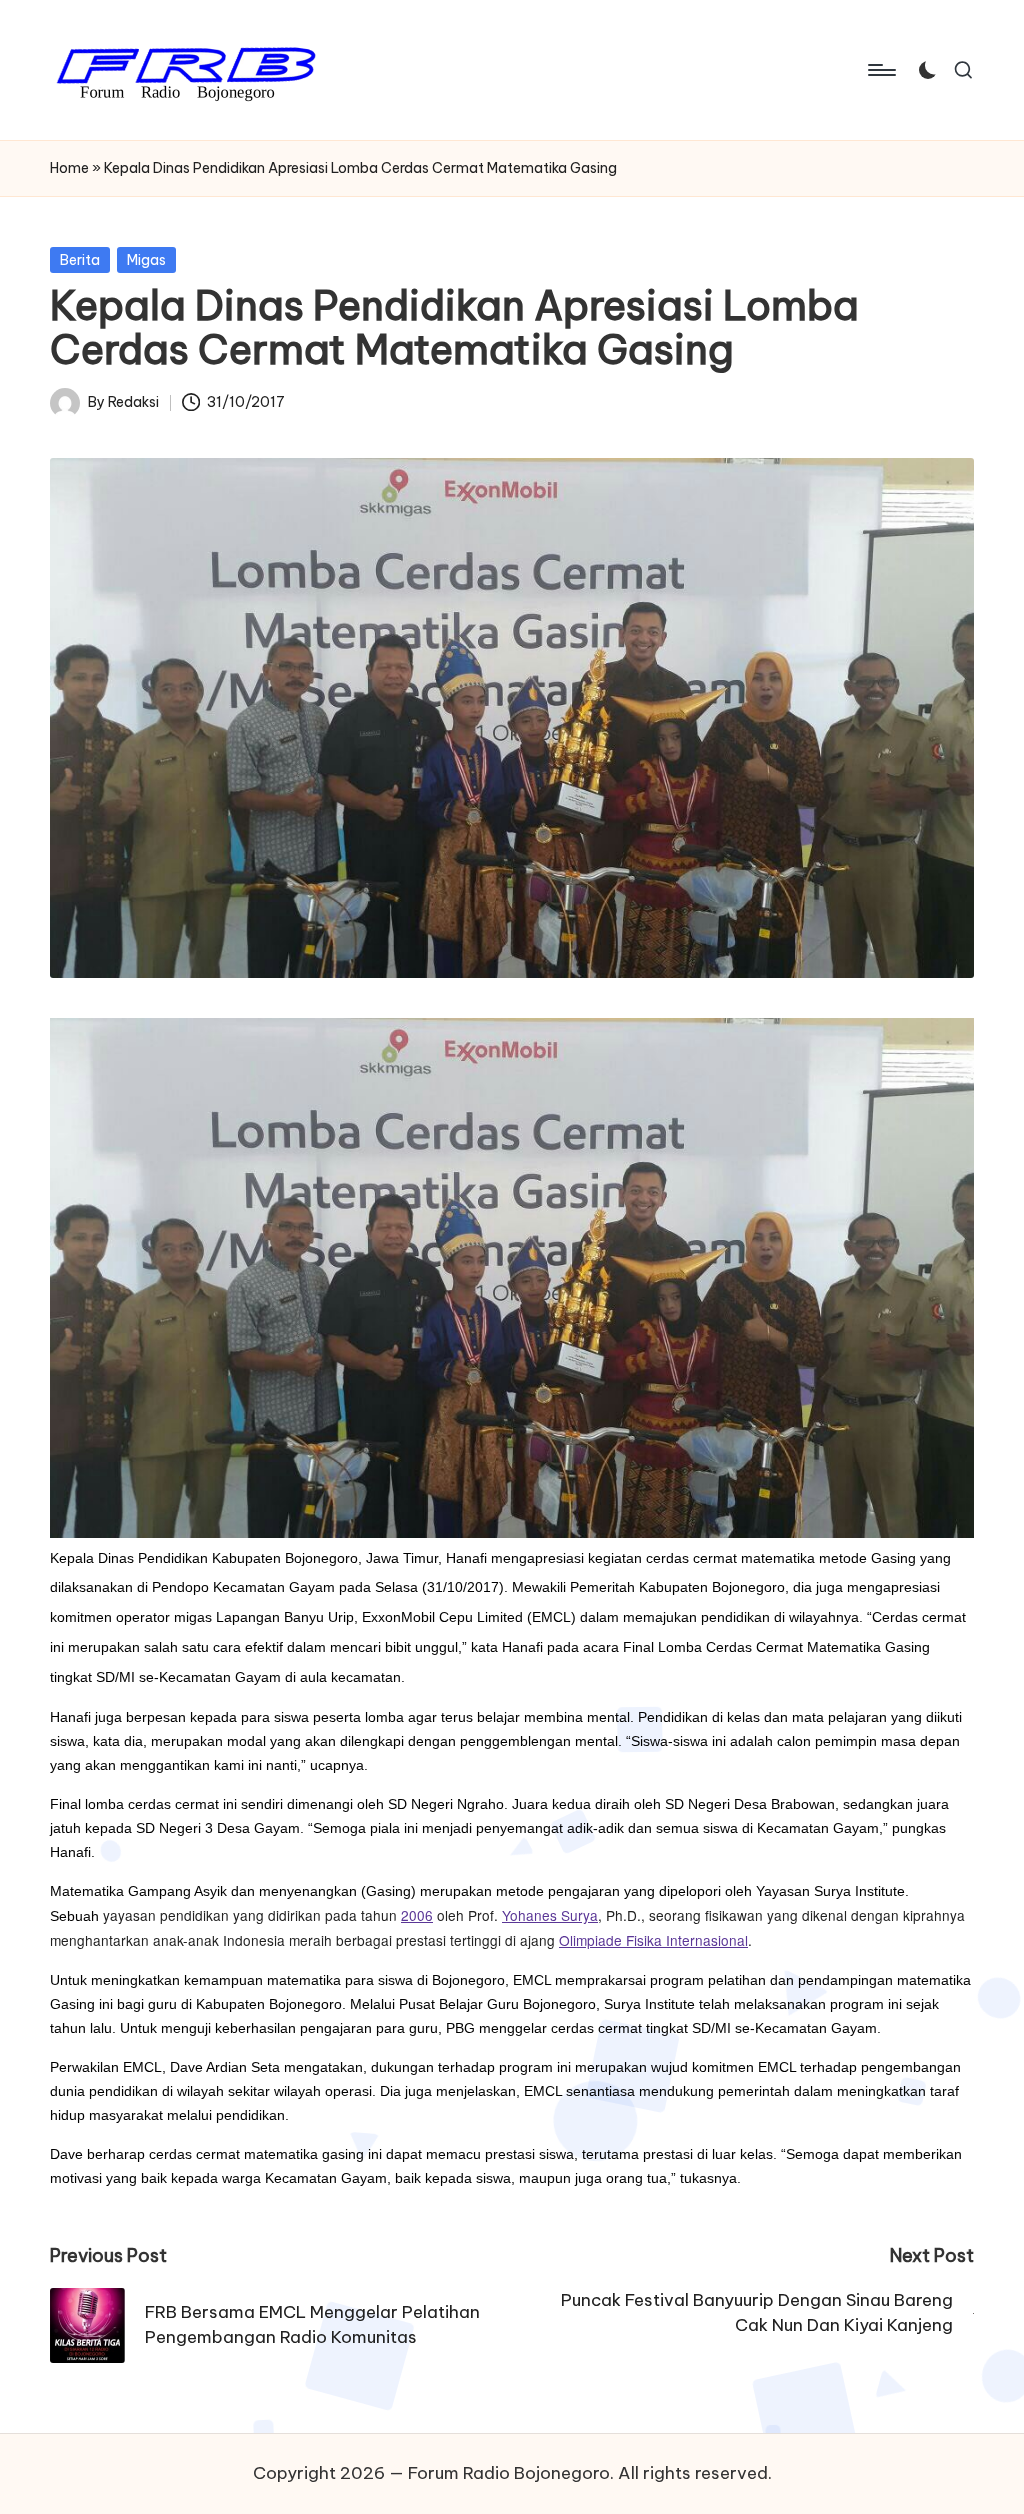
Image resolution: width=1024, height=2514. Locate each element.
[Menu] (880, 70)
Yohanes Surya (550, 1915)
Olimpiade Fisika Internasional (653, 1940)
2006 (417, 1915)
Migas (146, 260)
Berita (80, 260)
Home (69, 168)
